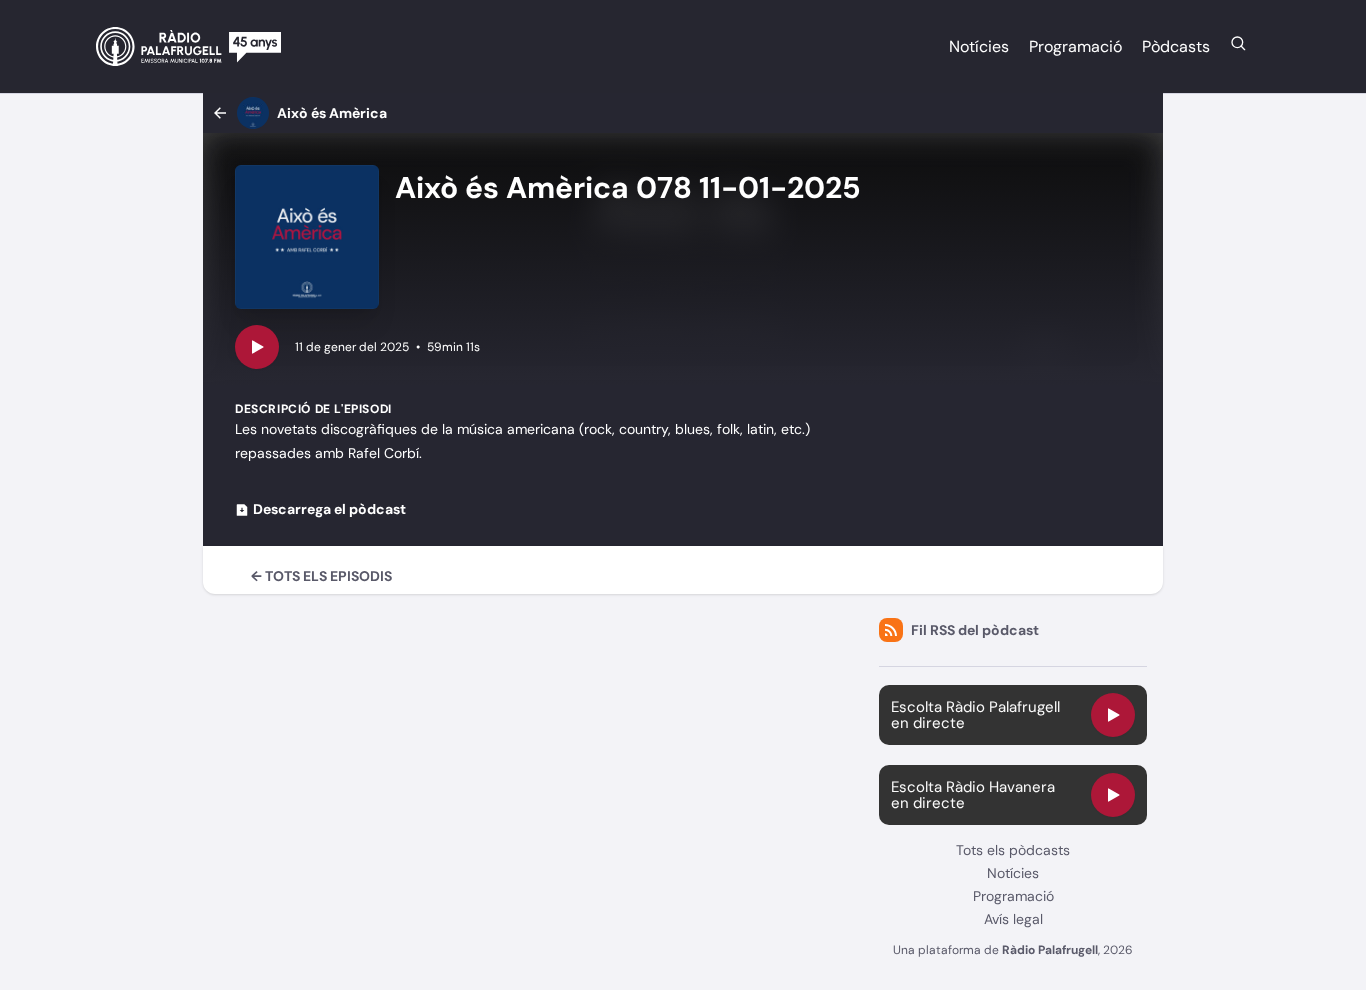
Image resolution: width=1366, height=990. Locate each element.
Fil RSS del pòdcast (975, 630)
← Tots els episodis (321, 576)
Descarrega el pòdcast (329, 509)
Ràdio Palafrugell (1050, 950)
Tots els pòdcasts (1013, 850)
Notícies (979, 46)
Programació (1075, 46)
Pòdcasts (1176, 46)
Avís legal (1013, 919)
